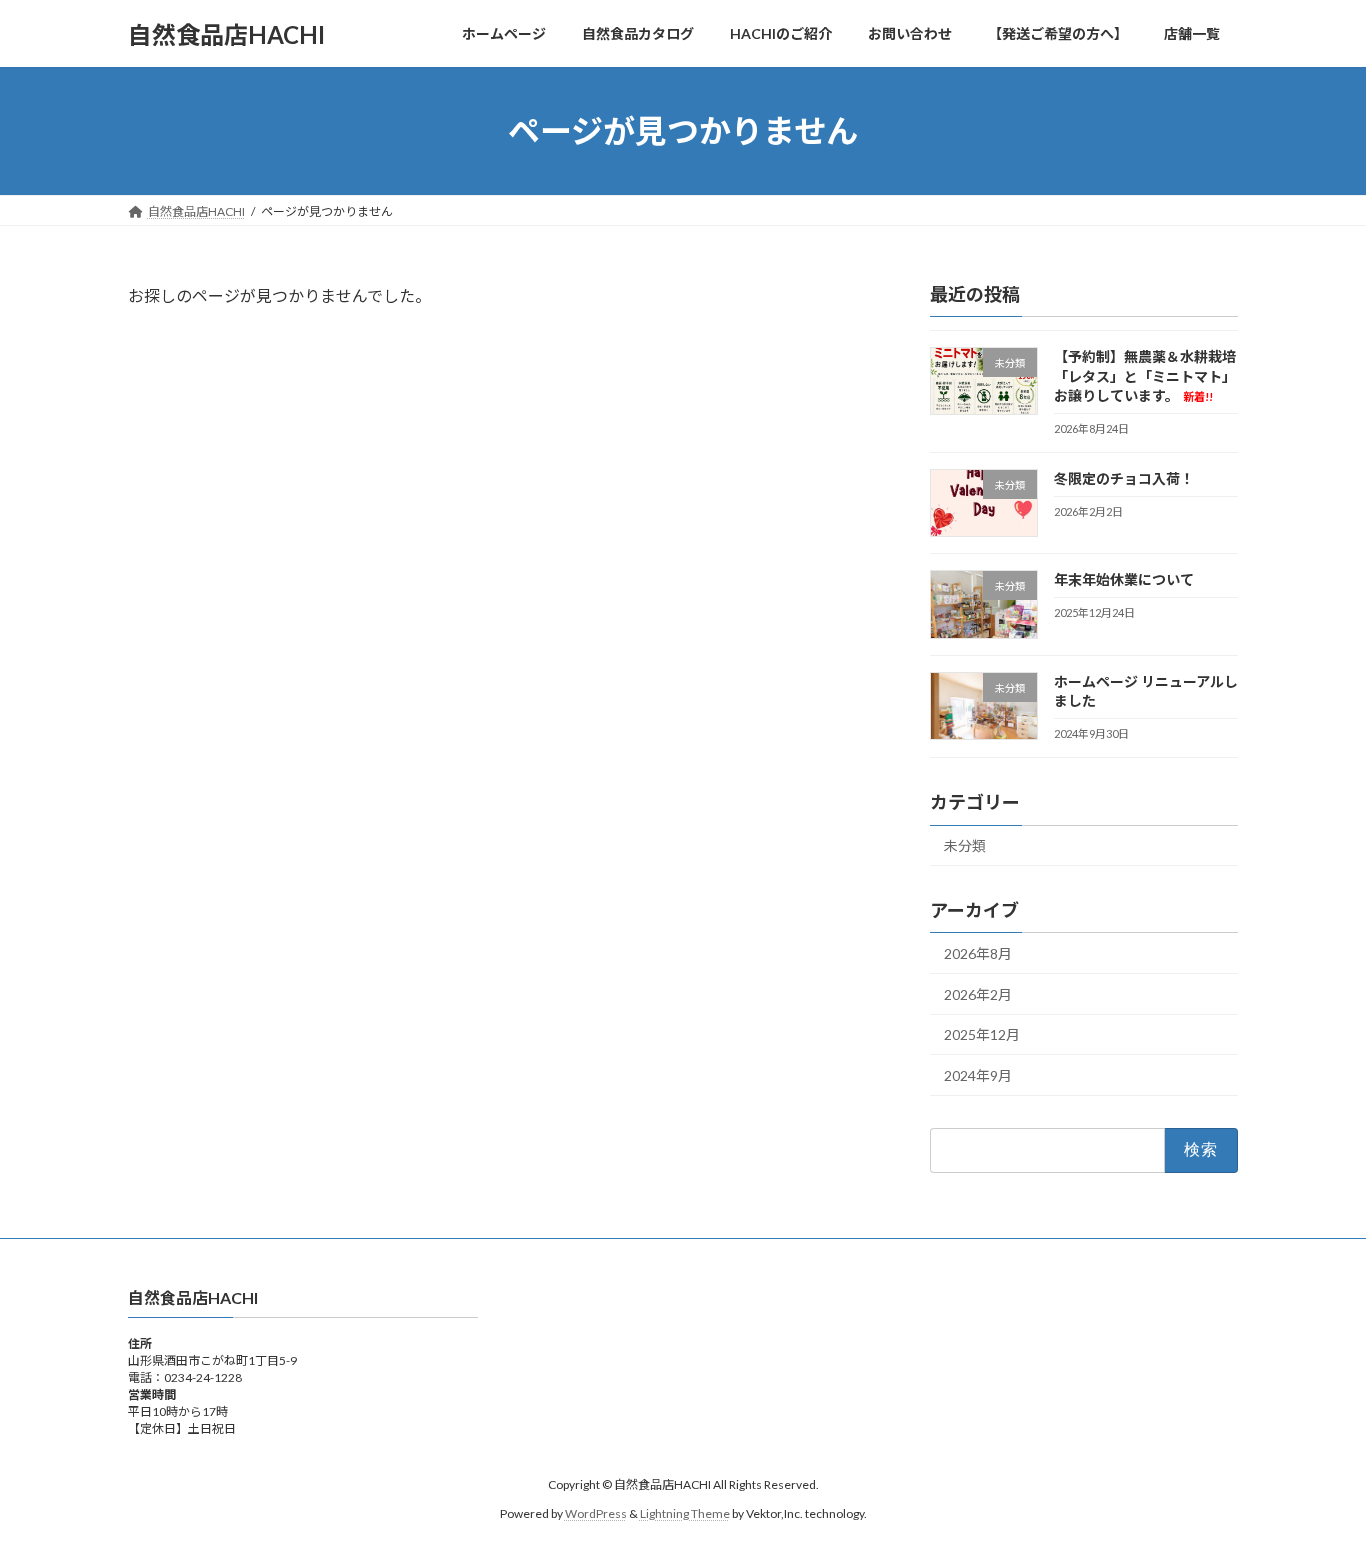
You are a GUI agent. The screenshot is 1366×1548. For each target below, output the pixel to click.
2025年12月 (982, 1035)
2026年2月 (978, 994)
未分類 (965, 846)
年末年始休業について (1124, 580)
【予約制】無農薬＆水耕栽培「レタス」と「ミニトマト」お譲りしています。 (1145, 376)
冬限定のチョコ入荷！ (1124, 478)
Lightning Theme (685, 1512)
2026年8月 (978, 953)
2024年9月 (978, 1075)
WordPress (596, 1512)
